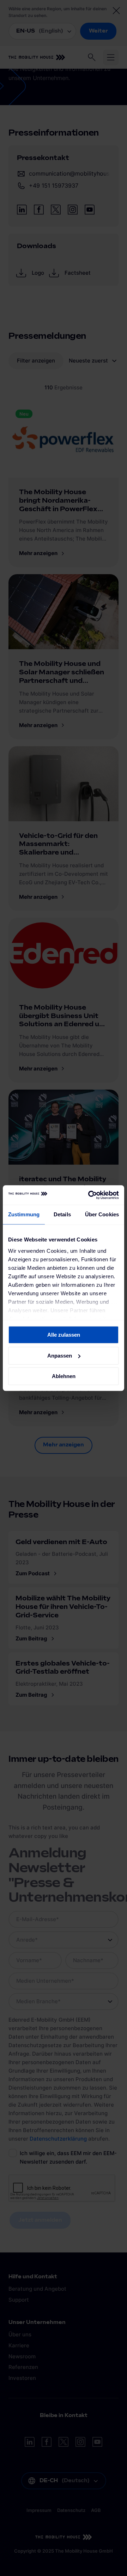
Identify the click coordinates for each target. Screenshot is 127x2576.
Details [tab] (62, 1214)
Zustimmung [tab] (24, 1214)
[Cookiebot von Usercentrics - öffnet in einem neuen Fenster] (90, 1195)
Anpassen (60, 1356)
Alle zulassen (64, 1335)
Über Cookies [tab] (102, 1214)
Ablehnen (64, 1376)
